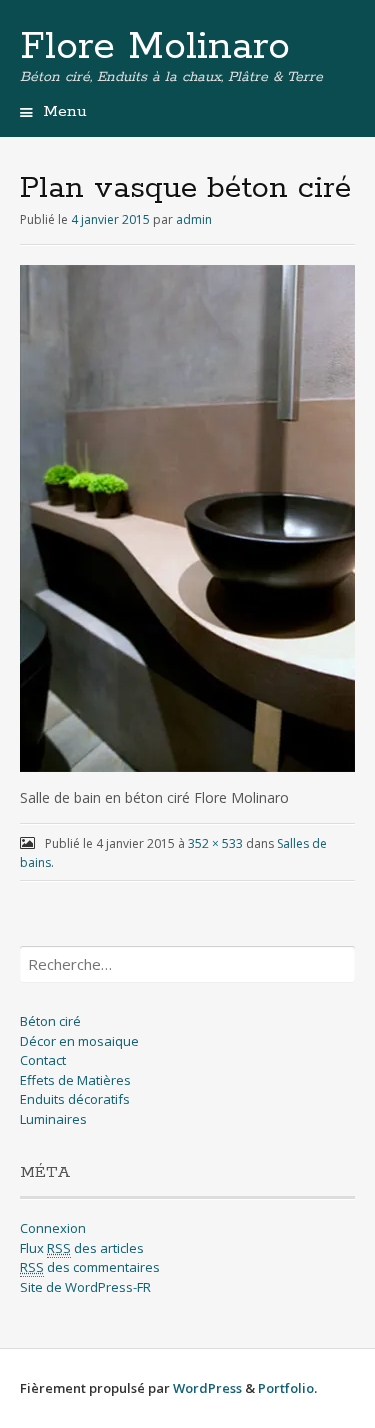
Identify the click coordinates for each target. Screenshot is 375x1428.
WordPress (207, 1388)
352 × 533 (215, 843)
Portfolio (286, 1388)
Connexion (53, 1228)
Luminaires (53, 1119)
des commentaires (90, 1267)
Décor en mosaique (79, 1041)
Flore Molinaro (155, 47)
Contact (43, 1060)
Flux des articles (82, 1248)
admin (194, 219)
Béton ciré (50, 1021)
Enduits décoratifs (75, 1099)
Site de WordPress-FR (85, 1287)
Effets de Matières (75, 1080)
